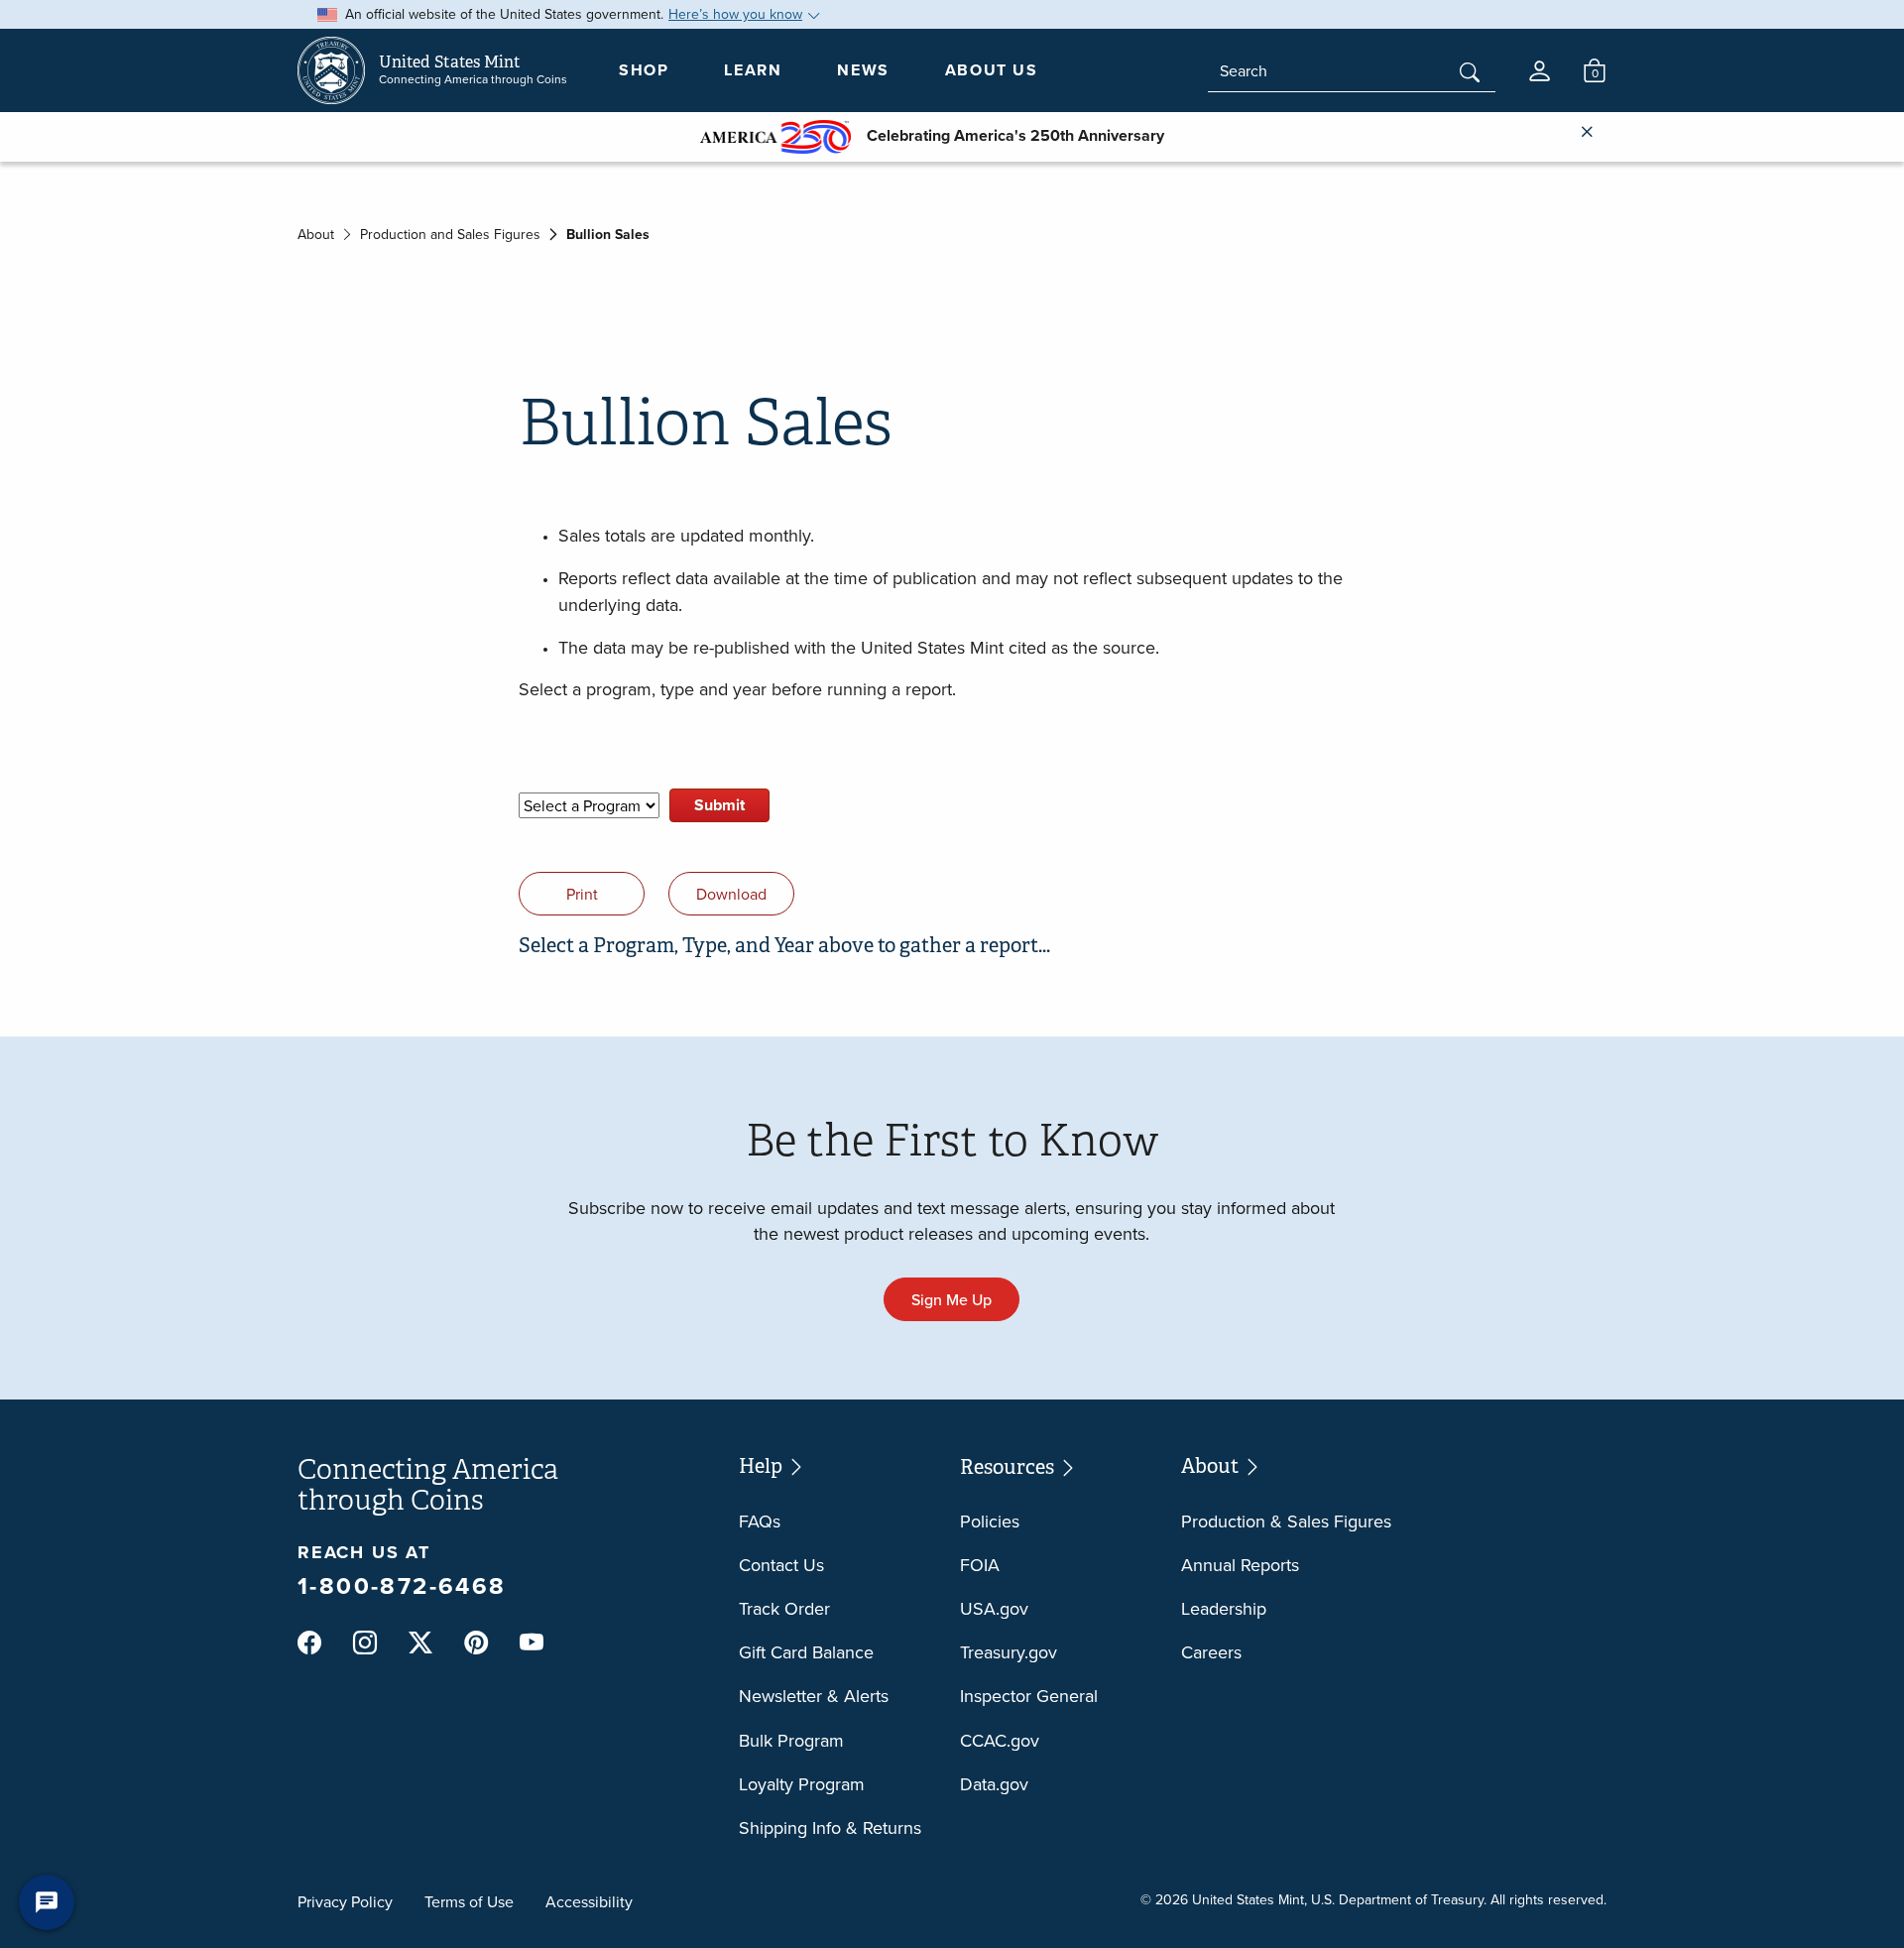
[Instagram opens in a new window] (365, 1643)
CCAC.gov (1000, 1740)
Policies (990, 1521)
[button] (1540, 71)
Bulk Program (791, 1740)
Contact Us (781, 1565)
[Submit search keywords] (1470, 74)
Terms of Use (469, 1901)
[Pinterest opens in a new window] (476, 1643)
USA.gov (994, 1608)
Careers (1211, 1652)
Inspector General (1029, 1696)
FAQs (760, 1521)
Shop (644, 70)
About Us (992, 70)
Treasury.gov (1009, 1652)
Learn (753, 70)
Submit (719, 805)
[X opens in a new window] (420, 1643)
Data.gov (994, 1784)
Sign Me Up (952, 1299)
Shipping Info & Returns (830, 1827)
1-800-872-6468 (402, 1585)
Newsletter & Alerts (814, 1696)
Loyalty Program (802, 1784)
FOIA (980, 1565)
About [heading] (1212, 1466)
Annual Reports (1240, 1565)
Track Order (784, 1608)
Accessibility (589, 1901)
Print (582, 894)
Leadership (1224, 1608)
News (863, 70)
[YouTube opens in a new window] (532, 1644)
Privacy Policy (345, 1901)
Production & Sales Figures (1286, 1521)
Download (731, 894)
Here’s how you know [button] (735, 14)
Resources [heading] (1009, 1467)
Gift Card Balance (806, 1652)
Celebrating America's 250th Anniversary (1008, 135)
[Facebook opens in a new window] (309, 1643)
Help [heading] (763, 1466)
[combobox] (1352, 71)
